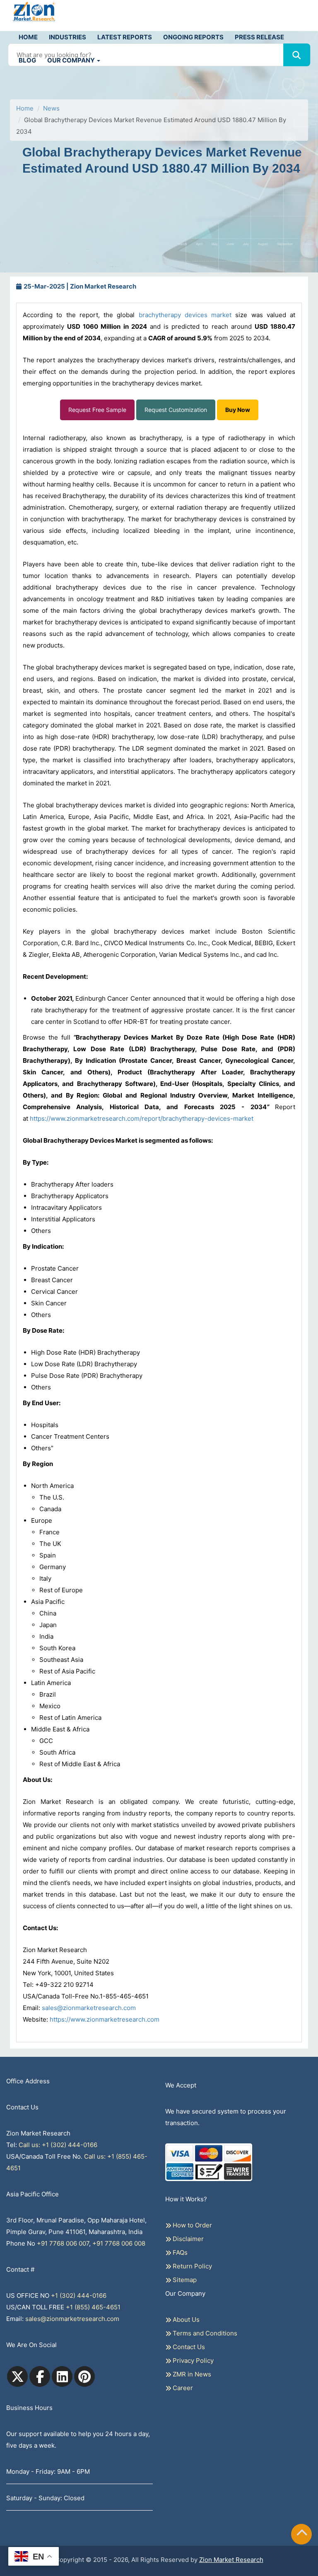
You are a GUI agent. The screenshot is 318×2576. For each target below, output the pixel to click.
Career (182, 2388)
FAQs (179, 2252)
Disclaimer (187, 2239)
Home (28, 37)
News (51, 108)
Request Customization (176, 410)
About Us (185, 2320)
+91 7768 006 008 (119, 2243)
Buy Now (238, 410)
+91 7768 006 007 (63, 2243)
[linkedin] (62, 2376)
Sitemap (184, 2280)
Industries (67, 37)
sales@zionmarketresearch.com (89, 2008)
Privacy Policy (192, 2361)
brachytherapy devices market (185, 315)
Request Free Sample (97, 410)
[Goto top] (302, 2534)
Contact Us (188, 2347)
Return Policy (192, 2266)
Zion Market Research (231, 2560)
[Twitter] (17, 2376)
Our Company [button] (72, 60)
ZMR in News (191, 2374)
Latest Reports (125, 37)
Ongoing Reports (193, 37)
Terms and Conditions (204, 2333)
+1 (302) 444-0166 (79, 2296)
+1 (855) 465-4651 (93, 2307)
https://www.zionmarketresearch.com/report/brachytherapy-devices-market (142, 1118)
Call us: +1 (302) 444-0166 (58, 2145)
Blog (27, 60)
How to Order (192, 2225)
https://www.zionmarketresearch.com (105, 2019)
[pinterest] (84, 2376)
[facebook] (40, 2376)
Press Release (259, 37)
